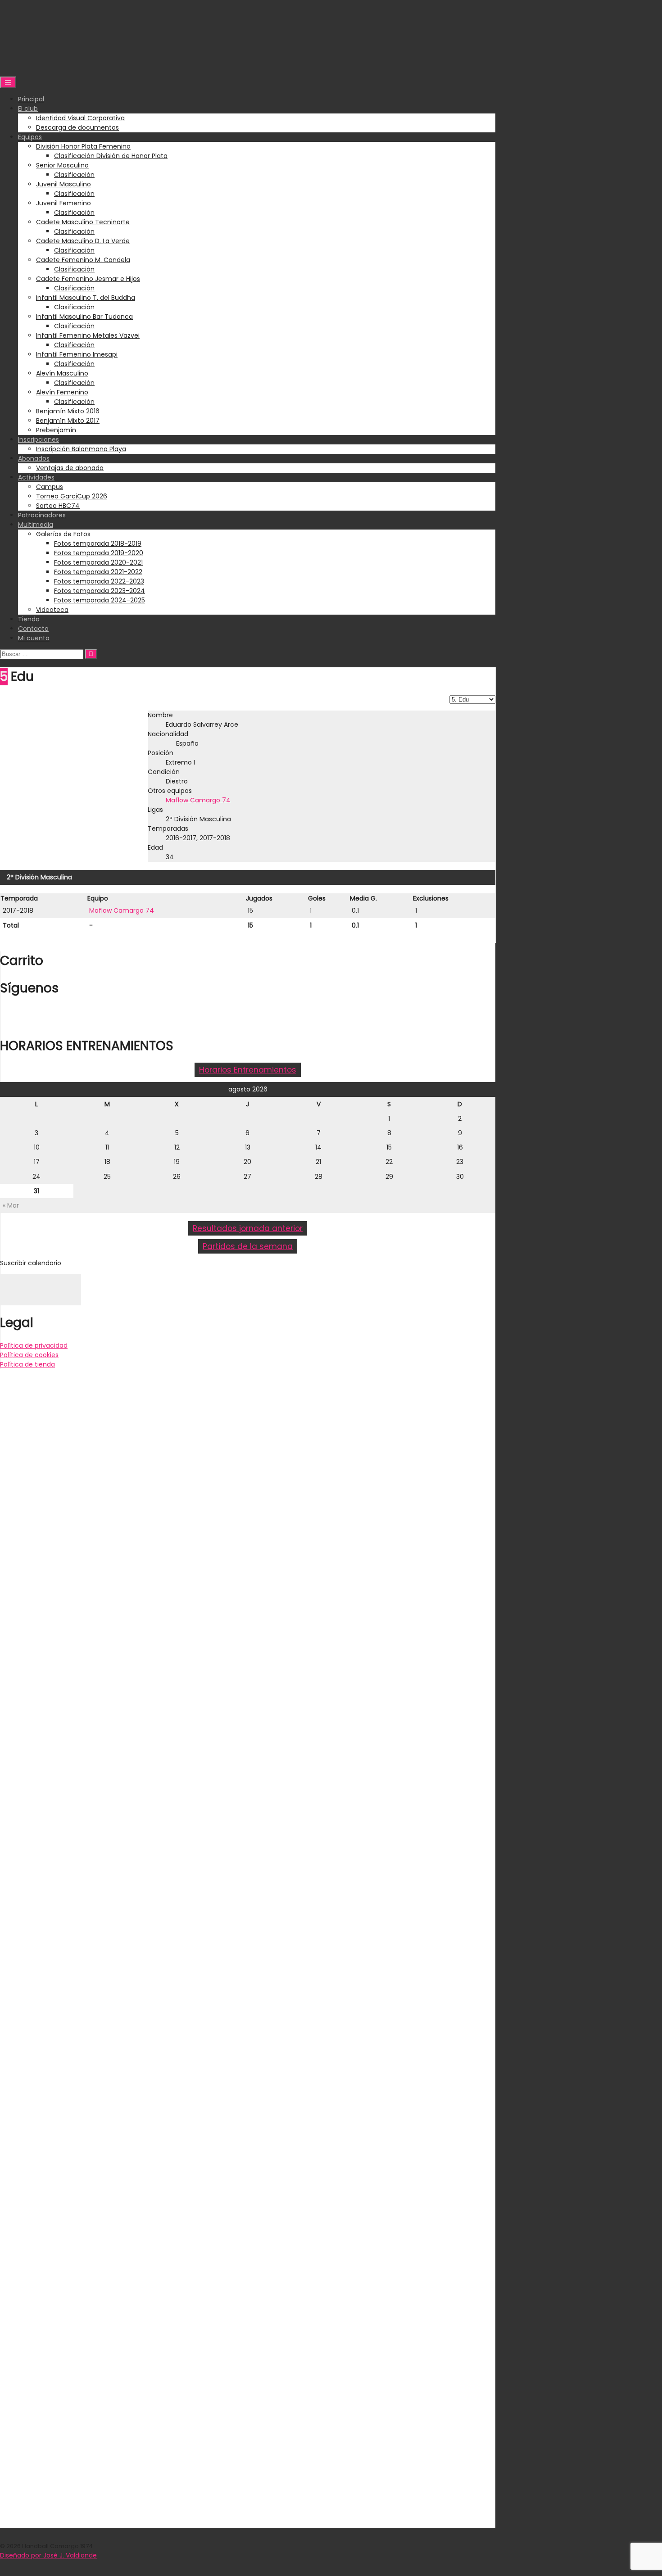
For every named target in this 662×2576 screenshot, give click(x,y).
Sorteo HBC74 (58, 506)
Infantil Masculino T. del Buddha (86, 298)
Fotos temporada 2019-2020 (99, 553)
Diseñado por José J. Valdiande (48, 2555)
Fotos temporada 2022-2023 (99, 581)
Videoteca (52, 610)
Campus (50, 487)
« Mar (11, 1205)
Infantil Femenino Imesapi (77, 354)
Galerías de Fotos (63, 534)
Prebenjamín (56, 430)
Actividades (36, 477)
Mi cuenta (34, 638)
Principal (31, 99)
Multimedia (36, 525)
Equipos (30, 137)
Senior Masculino (62, 165)
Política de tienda (27, 1364)
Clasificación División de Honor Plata (111, 156)
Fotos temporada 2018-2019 (98, 543)
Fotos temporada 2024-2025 (100, 600)
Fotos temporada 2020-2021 (98, 562)
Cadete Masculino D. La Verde (83, 241)
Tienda (29, 619)
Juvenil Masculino (63, 184)
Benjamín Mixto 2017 (68, 421)
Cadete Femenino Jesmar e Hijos (88, 279)
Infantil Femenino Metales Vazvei (88, 335)
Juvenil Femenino (63, 203)
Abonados (34, 458)
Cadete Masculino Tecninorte (83, 222)
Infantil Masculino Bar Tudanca (84, 317)
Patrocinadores (42, 515)
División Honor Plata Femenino (83, 146)
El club (28, 109)
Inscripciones (39, 439)
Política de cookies (29, 1355)
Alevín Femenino (62, 392)
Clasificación (74, 175)
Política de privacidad (34, 1345)
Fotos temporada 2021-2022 (98, 572)
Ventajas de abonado (70, 468)
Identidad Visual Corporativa (80, 118)
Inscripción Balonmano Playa (81, 449)
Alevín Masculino (62, 373)
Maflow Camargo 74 (198, 800)
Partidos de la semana (248, 1246)
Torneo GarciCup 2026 (72, 496)
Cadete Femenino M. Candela (83, 260)
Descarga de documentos (77, 127)
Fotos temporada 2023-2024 (100, 591)
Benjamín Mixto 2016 (68, 411)
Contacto (33, 629)
